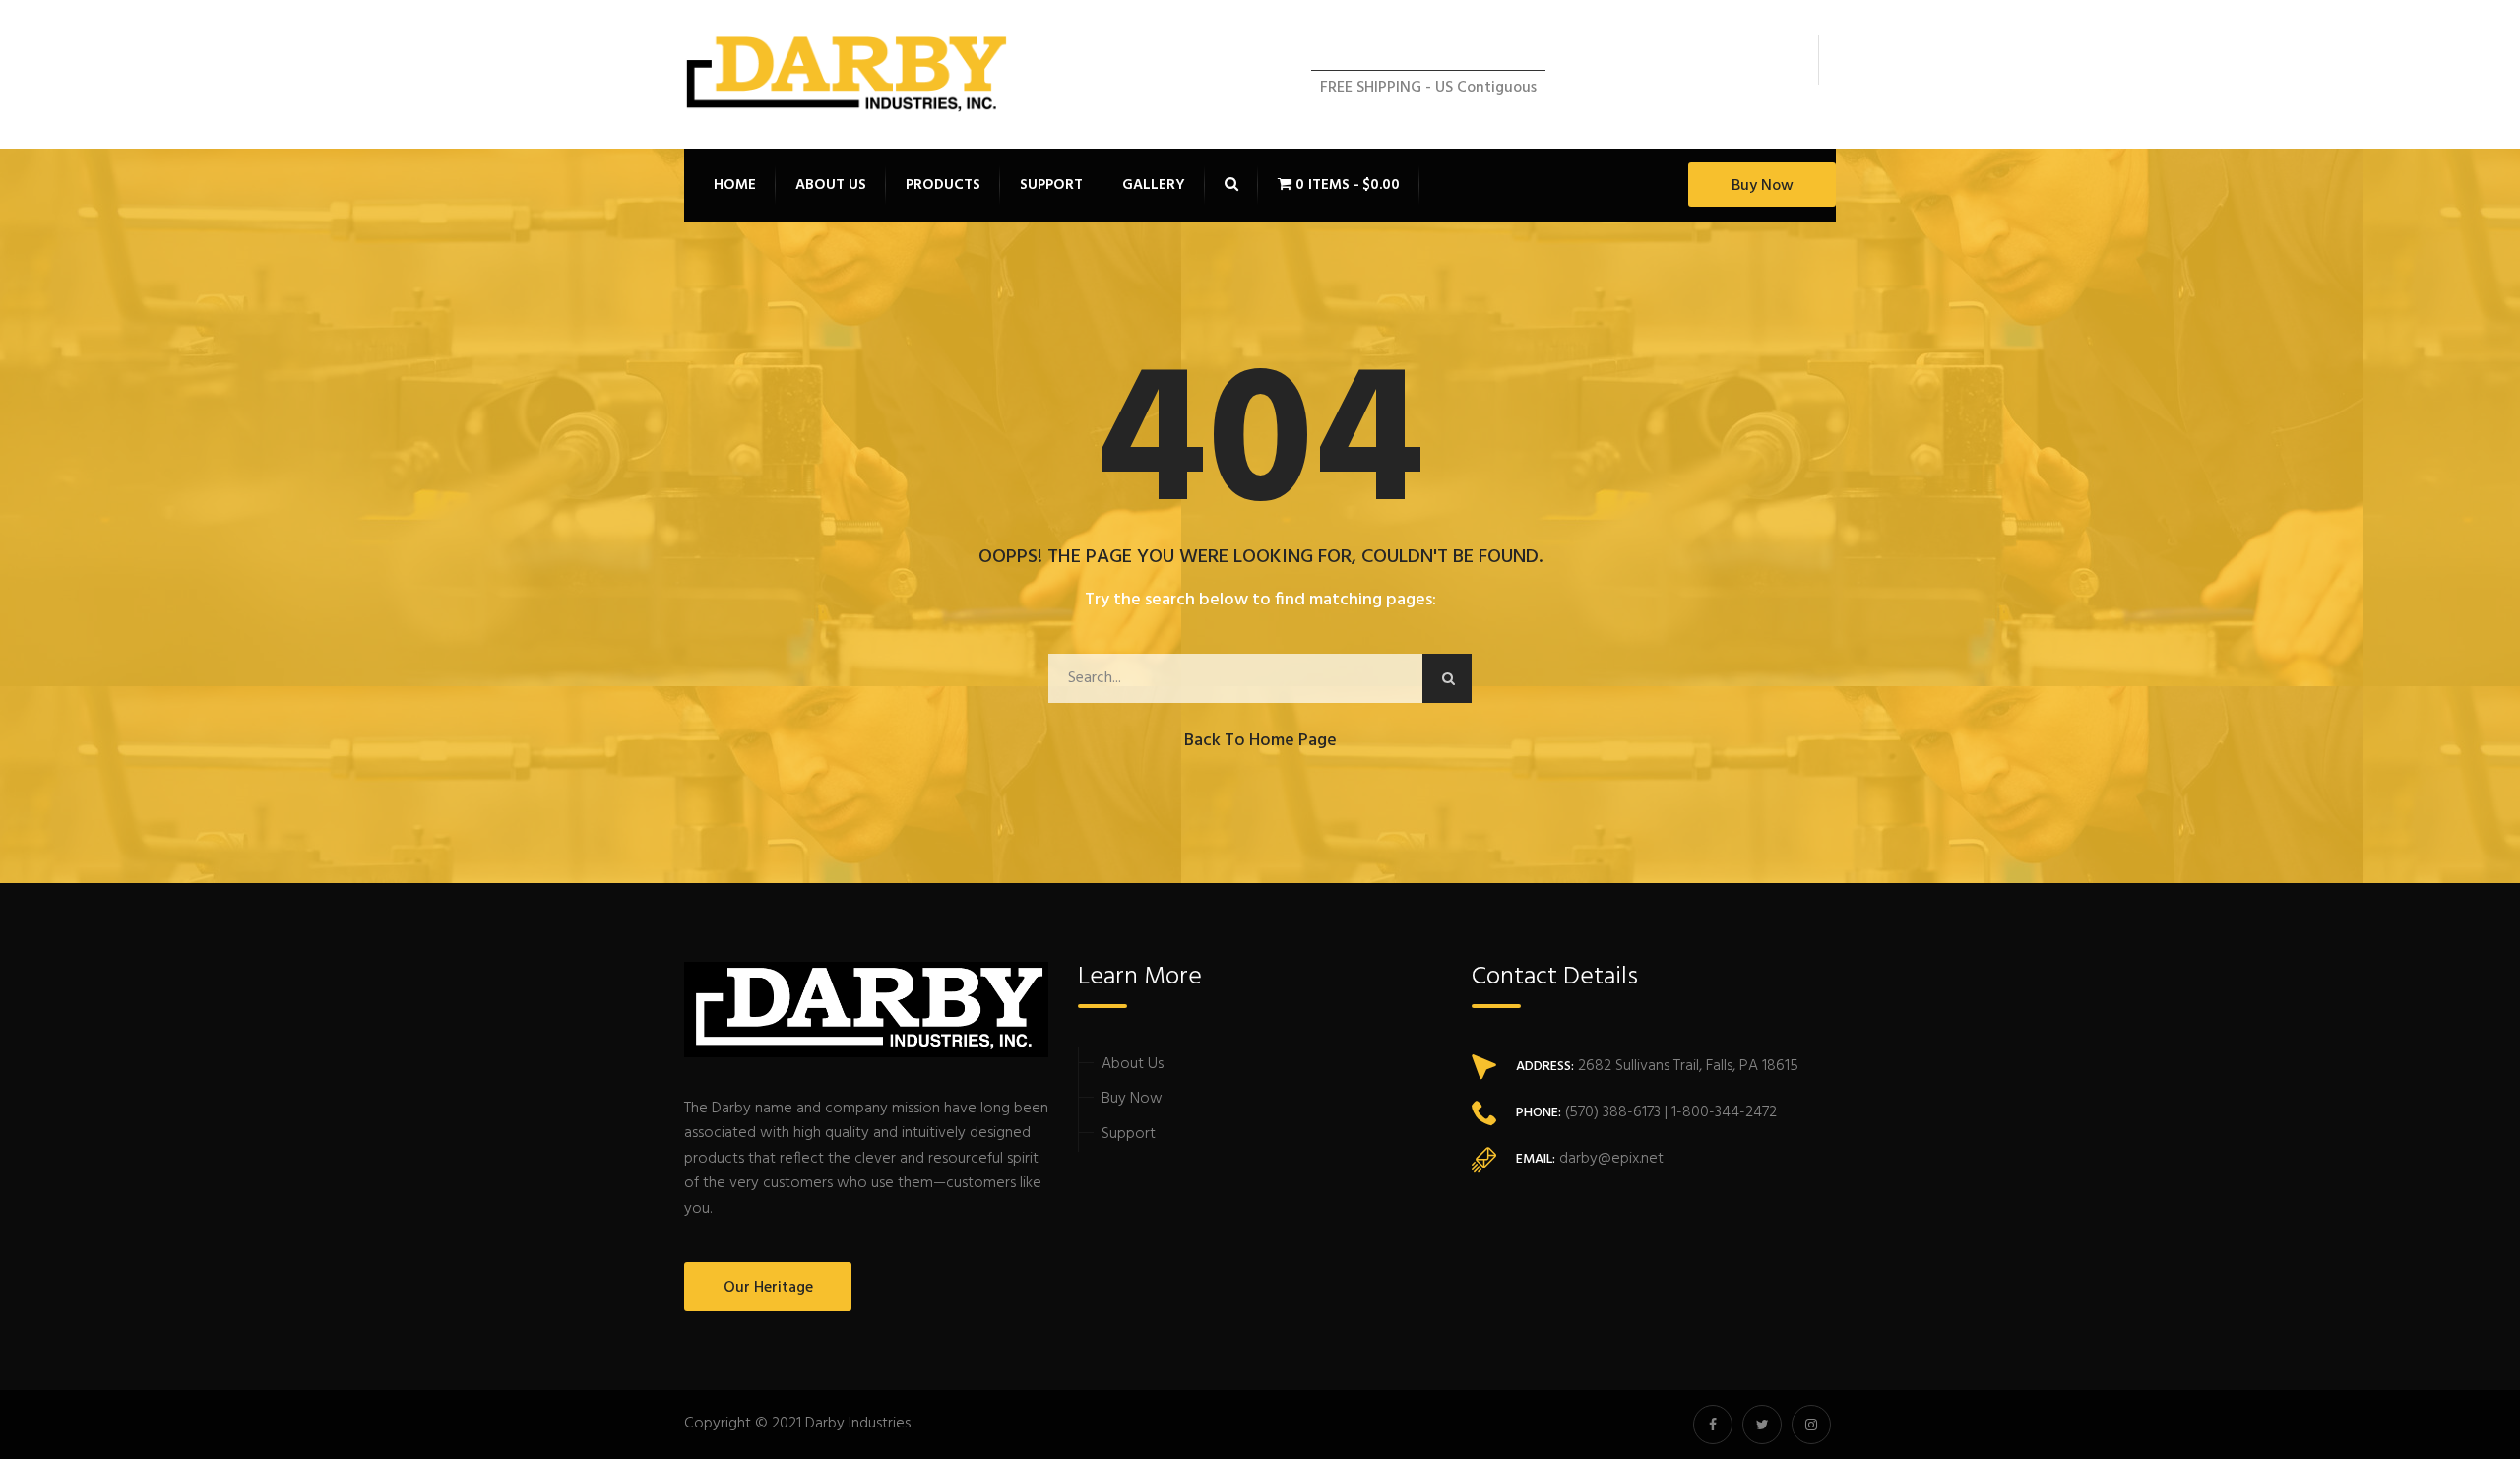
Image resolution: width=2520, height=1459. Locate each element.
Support (1129, 1134)
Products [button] (943, 185)
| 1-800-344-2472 (1719, 1112)
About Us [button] (831, 185)
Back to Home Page (1260, 741)
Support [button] (1051, 185)
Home (735, 185)
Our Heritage (768, 1288)
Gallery (1154, 185)
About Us (1133, 1064)
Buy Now (1763, 186)
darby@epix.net (1611, 1159)
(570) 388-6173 (1611, 1112)
